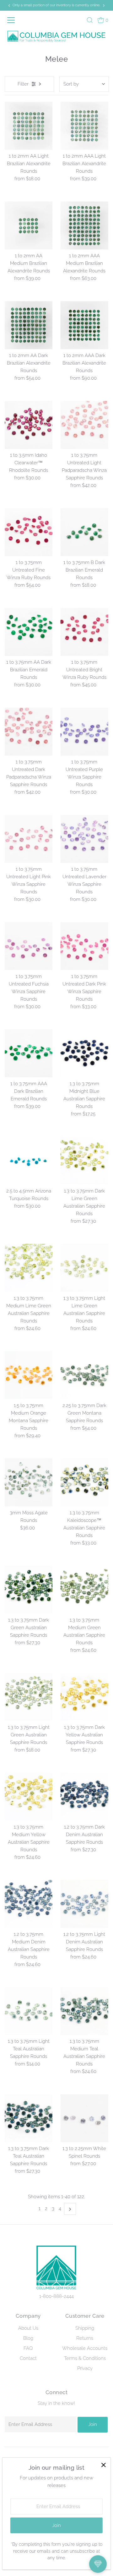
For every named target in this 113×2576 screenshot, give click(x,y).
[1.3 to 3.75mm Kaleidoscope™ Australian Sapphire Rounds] (84, 1482)
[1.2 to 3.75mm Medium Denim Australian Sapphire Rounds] (29, 1904)
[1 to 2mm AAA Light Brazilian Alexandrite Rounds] (84, 126)
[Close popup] (103, 2465)
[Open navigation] (12, 20)
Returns (85, 2338)
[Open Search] (90, 20)
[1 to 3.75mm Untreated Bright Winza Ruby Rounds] (84, 632)
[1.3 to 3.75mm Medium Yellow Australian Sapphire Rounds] (29, 1797)
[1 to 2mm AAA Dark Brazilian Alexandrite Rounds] (84, 325)
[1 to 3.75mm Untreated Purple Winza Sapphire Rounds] (84, 732)
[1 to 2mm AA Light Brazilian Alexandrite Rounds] (29, 126)
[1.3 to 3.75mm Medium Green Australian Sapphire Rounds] (84, 1590)
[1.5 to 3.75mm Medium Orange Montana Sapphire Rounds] (29, 1375)
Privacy (85, 2368)
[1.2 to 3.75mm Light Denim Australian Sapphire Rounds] (84, 1904)
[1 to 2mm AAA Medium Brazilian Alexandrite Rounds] (84, 225)
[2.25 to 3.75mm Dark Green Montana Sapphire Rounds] (84, 1375)
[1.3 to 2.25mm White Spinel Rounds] (84, 2118)
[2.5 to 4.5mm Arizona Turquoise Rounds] (29, 1161)
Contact (28, 2358)
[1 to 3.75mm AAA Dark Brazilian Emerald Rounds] (29, 1053)
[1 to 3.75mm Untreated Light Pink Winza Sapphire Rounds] (29, 839)
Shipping (85, 2328)
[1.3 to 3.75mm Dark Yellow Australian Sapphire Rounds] (84, 1697)
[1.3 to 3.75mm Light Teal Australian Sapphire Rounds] (29, 2011)
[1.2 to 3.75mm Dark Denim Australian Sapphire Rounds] (84, 1797)
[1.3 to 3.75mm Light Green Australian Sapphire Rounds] (29, 1697)
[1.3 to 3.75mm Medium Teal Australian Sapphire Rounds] (84, 2011)
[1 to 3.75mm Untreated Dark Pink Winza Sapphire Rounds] (84, 946)
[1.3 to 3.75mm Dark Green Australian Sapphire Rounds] (29, 1590)
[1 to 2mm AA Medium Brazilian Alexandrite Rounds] (29, 225)
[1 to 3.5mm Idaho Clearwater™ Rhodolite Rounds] (29, 425)
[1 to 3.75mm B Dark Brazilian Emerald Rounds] (84, 532)
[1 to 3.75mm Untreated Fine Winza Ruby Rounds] (29, 532)
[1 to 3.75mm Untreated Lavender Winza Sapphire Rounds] (84, 839)
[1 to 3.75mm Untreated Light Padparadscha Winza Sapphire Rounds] (84, 425)
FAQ (28, 2348)
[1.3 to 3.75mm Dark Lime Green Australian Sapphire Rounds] (84, 1161)
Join (93, 2424)
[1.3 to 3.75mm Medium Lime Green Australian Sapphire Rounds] (29, 1268)
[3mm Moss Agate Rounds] (29, 1482)
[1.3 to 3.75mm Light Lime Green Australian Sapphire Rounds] (84, 1268)
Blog (28, 2338)
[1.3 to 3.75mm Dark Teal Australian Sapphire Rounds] (29, 2118)
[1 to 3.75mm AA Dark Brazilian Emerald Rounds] (29, 632)
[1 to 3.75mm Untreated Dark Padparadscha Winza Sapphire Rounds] (29, 732)
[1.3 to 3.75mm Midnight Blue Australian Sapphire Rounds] (84, 1053)
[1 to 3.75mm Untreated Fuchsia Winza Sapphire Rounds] (29, 946)
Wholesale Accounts (85, 2348)
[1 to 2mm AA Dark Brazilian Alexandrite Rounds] (29, 325)
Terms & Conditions (85, 2358)
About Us (28, 2328)
